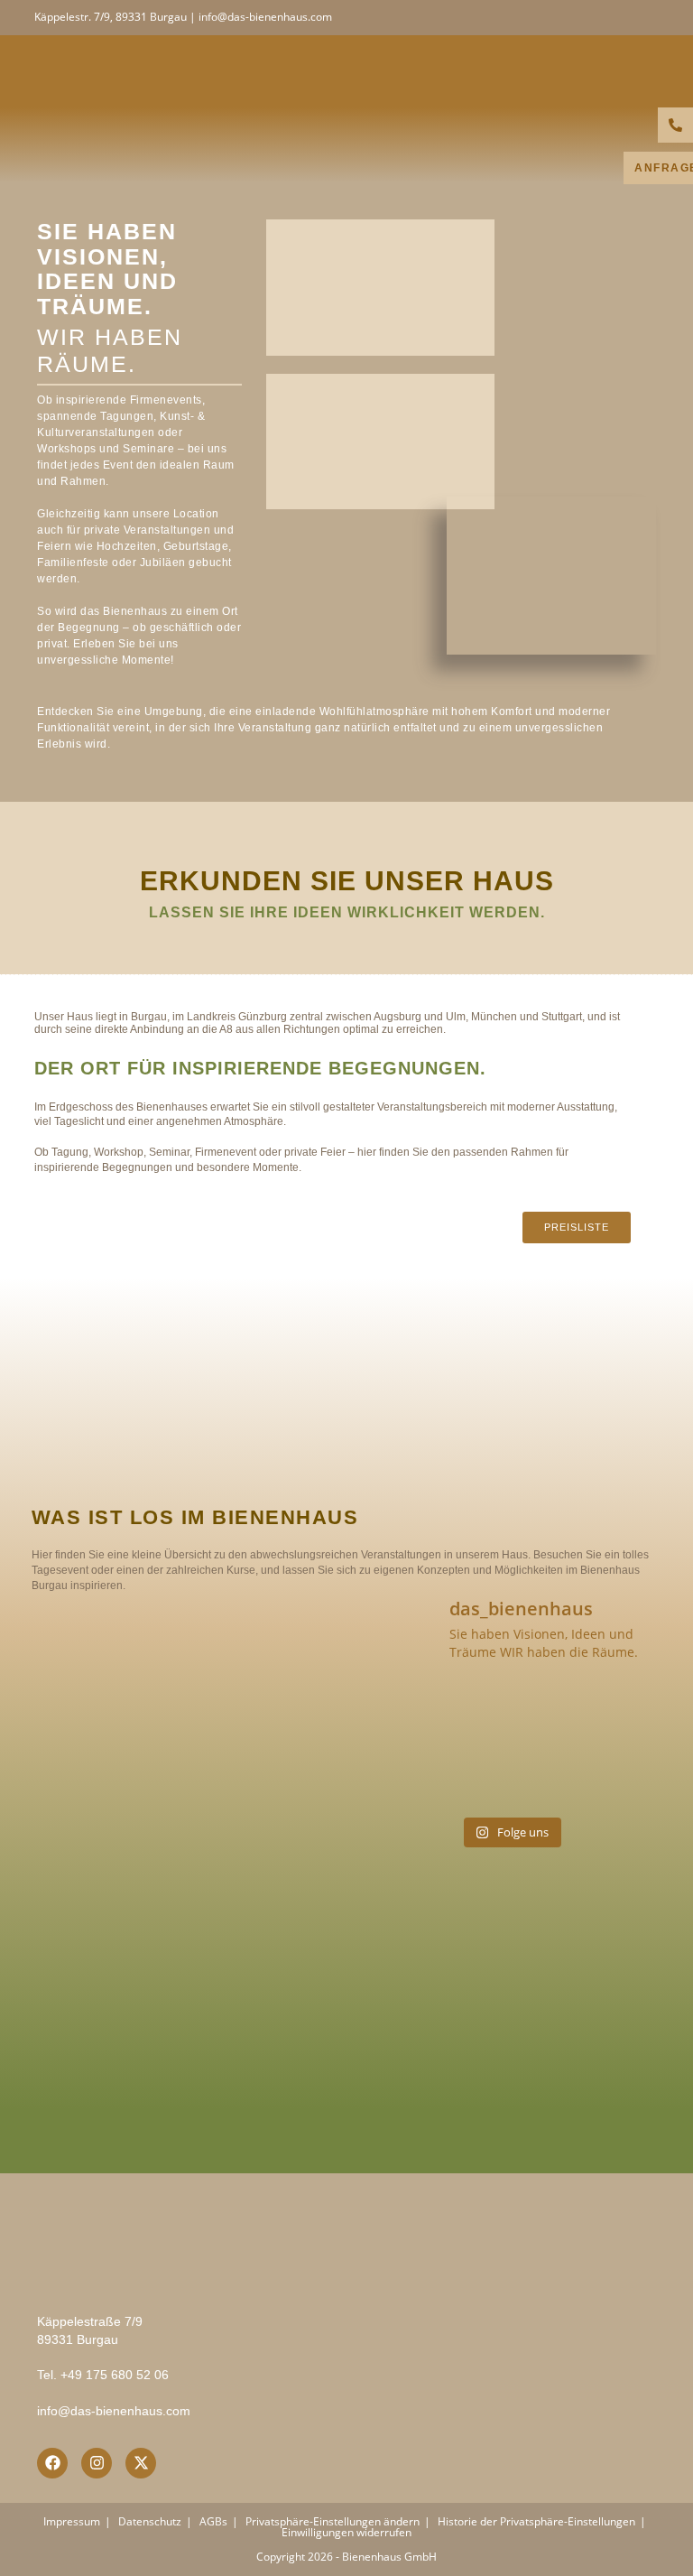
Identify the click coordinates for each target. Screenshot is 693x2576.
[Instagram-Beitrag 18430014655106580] (510, 1713)
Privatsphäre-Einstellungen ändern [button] (333, 2521)
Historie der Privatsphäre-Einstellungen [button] (536, 2521)
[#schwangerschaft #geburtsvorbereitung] (407, 1713)
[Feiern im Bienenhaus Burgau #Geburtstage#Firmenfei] (614, 1713)
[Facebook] (52, 2463)
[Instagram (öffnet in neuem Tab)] (651, 17)
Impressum (72, 2521)
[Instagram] (97, 2463)
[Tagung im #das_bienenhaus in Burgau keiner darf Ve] (407, 1776)
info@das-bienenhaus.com (114, 2411)
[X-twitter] (141, 2463)
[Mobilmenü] (652, 71)
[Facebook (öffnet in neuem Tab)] (632, 17)
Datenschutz (150, 2521)
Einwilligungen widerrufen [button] (346, 2532)
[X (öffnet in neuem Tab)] (610, 17)
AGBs (213, 2521)
